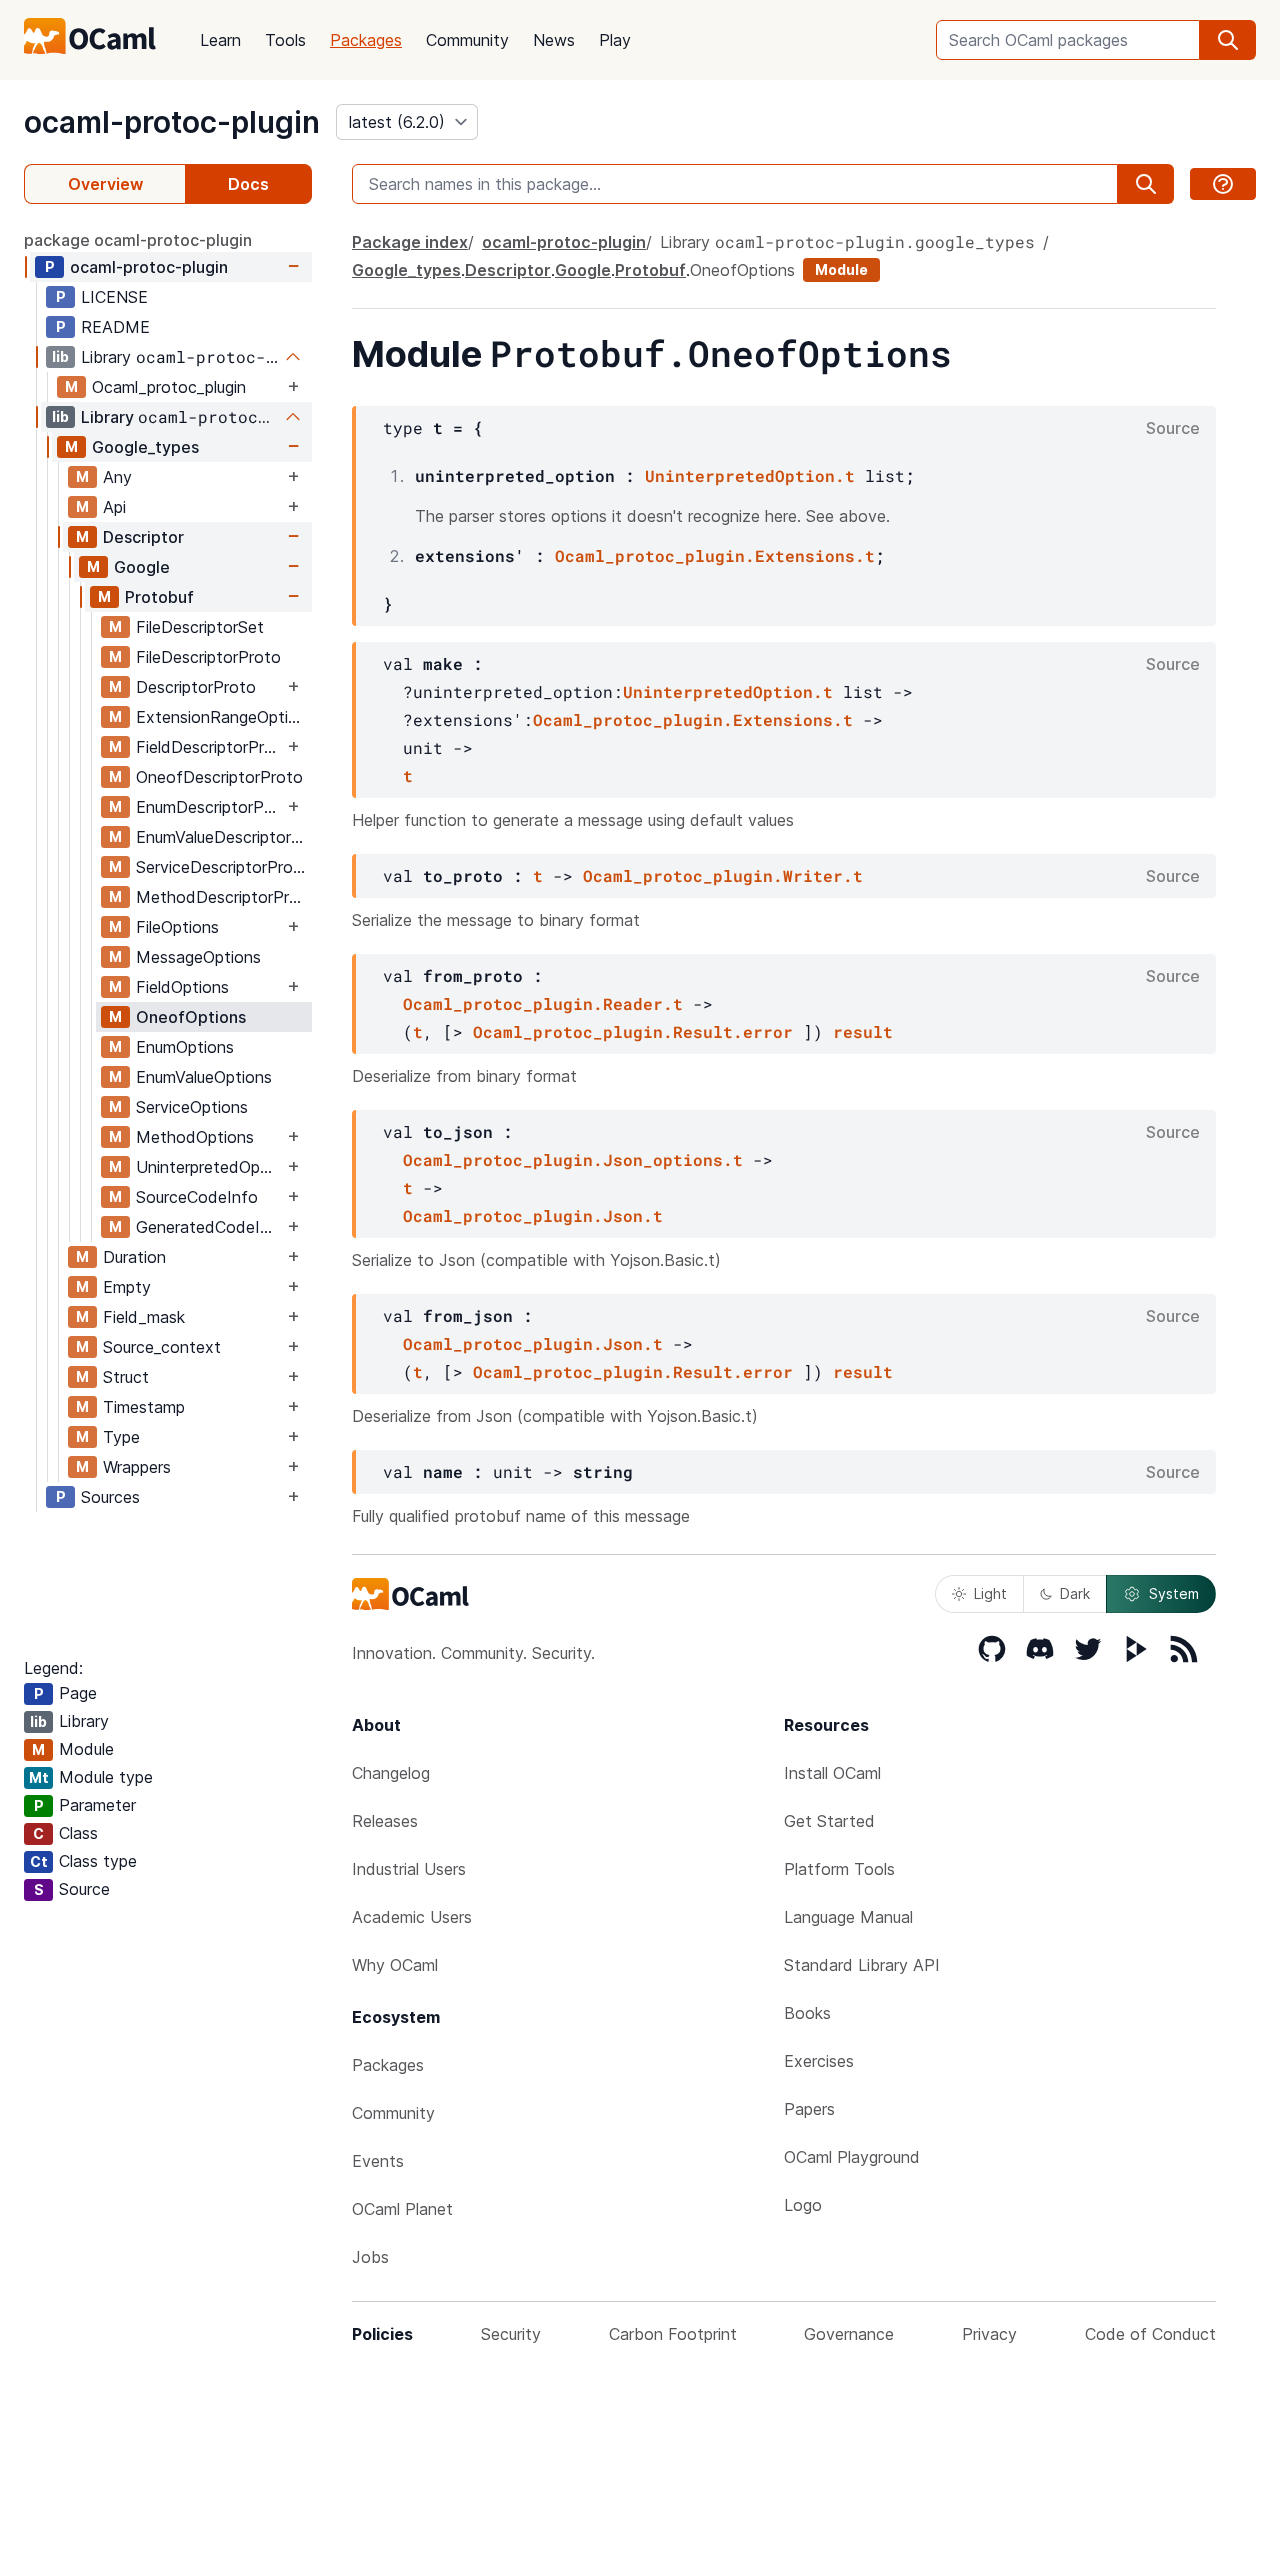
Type (121, 1437)
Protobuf (159, 597)
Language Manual (848, 1917)
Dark (1075, 1593)
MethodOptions (195, 1137)
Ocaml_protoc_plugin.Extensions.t (715, 555)
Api (114, 507)
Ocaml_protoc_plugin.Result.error (633, 1031)
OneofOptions (191, 1017)
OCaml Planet (402, 2209)
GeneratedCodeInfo (209, 1227)
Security (511, 2334)
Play (615, 40)
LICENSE (114, 297)
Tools (285, 40)
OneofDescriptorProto (219, 777)
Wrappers (137, 1467)
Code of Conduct (1150, 2334)
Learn (220, 40)
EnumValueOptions (204, 1077)
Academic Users (412, 1917)
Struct (126, 1377)
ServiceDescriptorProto (223, 867)
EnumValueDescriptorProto (223, 837)
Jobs (370, 2257)
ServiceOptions (192, 1107)
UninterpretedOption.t (750, 475)
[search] (1228, 40)
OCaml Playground (852, 2157)
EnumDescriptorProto (209, 807)
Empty (127, 1287)
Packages (366, 40)
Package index (410, 242)
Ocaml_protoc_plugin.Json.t (533, 1215)
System (1174, 1593)
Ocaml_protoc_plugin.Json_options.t (573, 1159)
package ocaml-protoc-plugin (138, 240)
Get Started (829, 1821)
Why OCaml (395, 1965)
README (115, 327)
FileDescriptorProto (208, 657)
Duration (134, 1257)
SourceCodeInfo (197, 1197)
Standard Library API (862, 1965)
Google (142, 567)
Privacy (989, 2334)
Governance (849, 2334)
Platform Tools (839, 1869)
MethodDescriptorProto (223, 897)
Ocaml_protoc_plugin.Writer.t (723, 875)
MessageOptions (198, 957)
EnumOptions (185, 1047)
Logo (803, 2205)
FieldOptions (182, 987)
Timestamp (144, 1407)
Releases (385, 1821)
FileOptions (177, 927)
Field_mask (144, 1317)
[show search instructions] (1223, 184)
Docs (248, 184)
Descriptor (143, 537)
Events (378, 2161)
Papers (809, 2109)
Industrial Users (409, 1869)
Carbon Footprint (673, 2334)
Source (1173, 428)
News (554, 40)
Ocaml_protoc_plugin (169, 387)
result (863, 1031)
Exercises (819, 2061)
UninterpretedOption (209, 1167)
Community (467, 40)
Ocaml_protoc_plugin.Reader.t (543, 1003)
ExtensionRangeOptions (223, 717)
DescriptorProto (196, 687)
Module (841, 269)
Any (117, 477)
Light (990, 1593)
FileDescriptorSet (200, 627)
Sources (110, 1497)
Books (807, 2013)
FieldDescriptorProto (209, 747)
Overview (105, 184)
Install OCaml (832, 1773)
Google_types (145, 447)
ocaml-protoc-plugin (172, 122)
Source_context (162, 1347)
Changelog (391, 1773)
